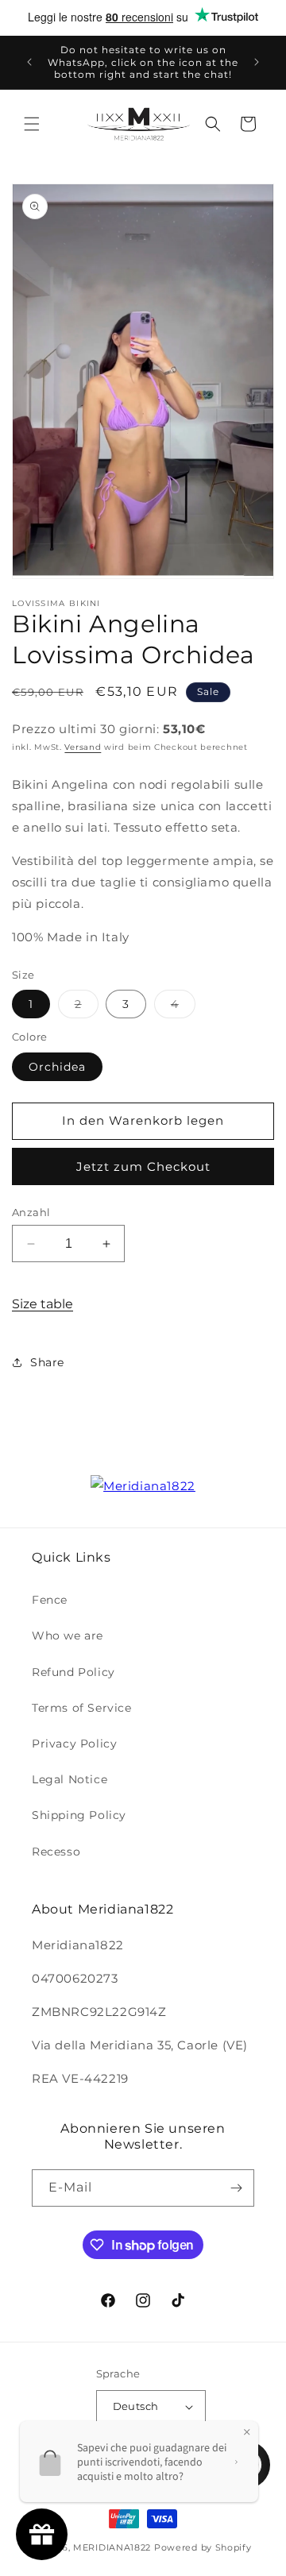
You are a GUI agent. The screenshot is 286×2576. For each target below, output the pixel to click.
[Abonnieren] (236, 2188)
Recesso (56, 1852)
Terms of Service (82, 1708)
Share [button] (47, 1362)
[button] (32, 124)
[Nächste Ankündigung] (257, 62)
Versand (83, 747)
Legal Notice (70, 1779)
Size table (43, 1304)
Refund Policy (73, 1672)
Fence (50, 1600)
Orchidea (57, 1067)
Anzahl (31, 1212)
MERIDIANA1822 (112, 2547)
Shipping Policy (79, 1815)
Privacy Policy (74, 1744)
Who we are (68, 1636)
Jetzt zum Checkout (143, 1166)
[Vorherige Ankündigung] (29, 62)
